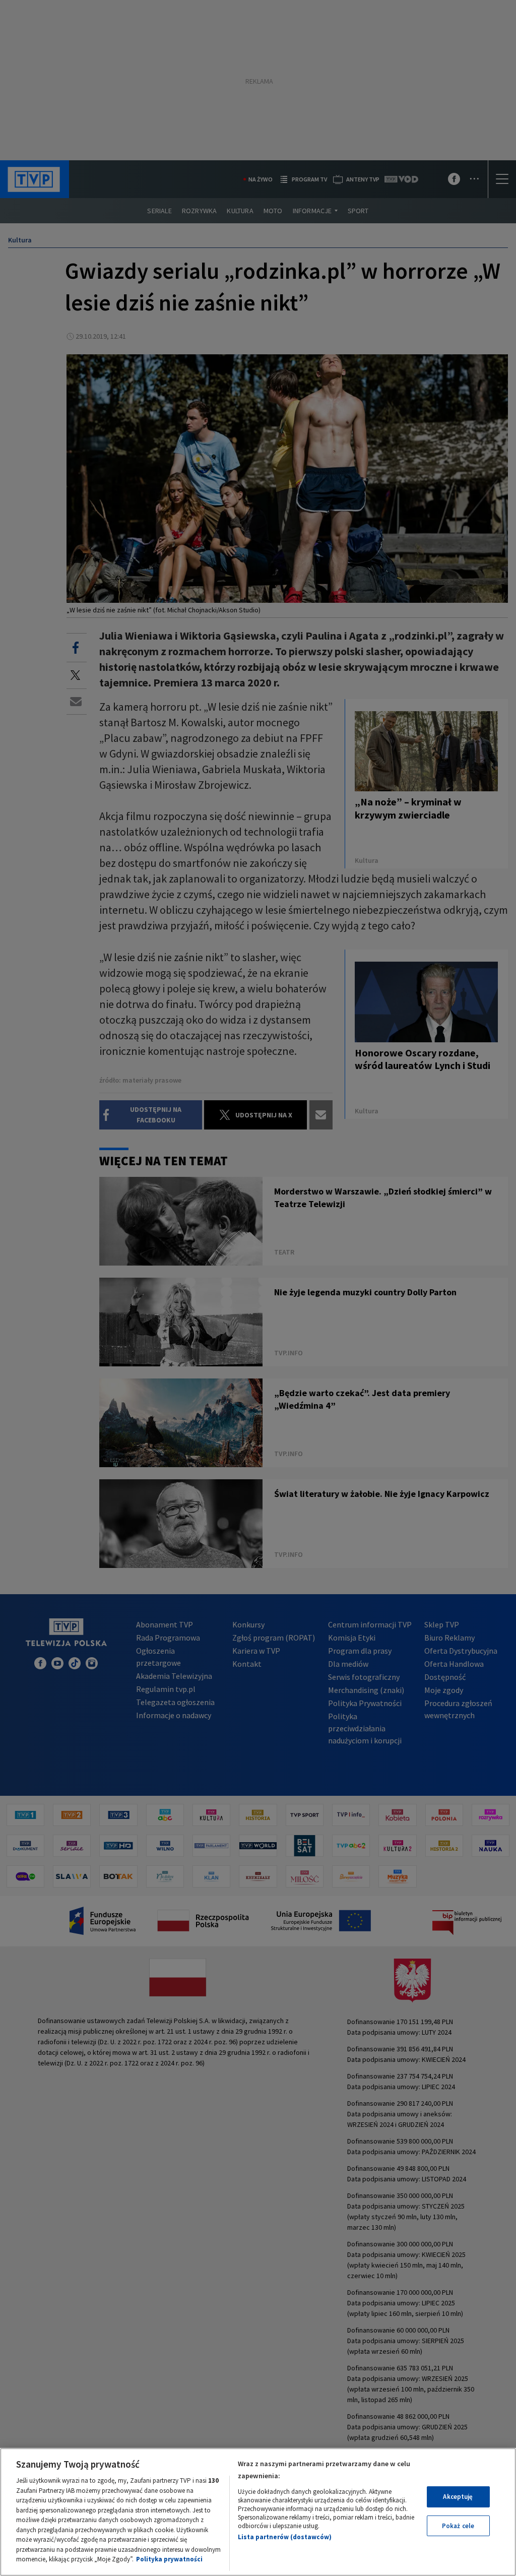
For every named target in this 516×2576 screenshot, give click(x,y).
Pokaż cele (458, 2526)
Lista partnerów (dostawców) (285, 2537)
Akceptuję (458, 2497)
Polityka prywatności (169, 2559)
